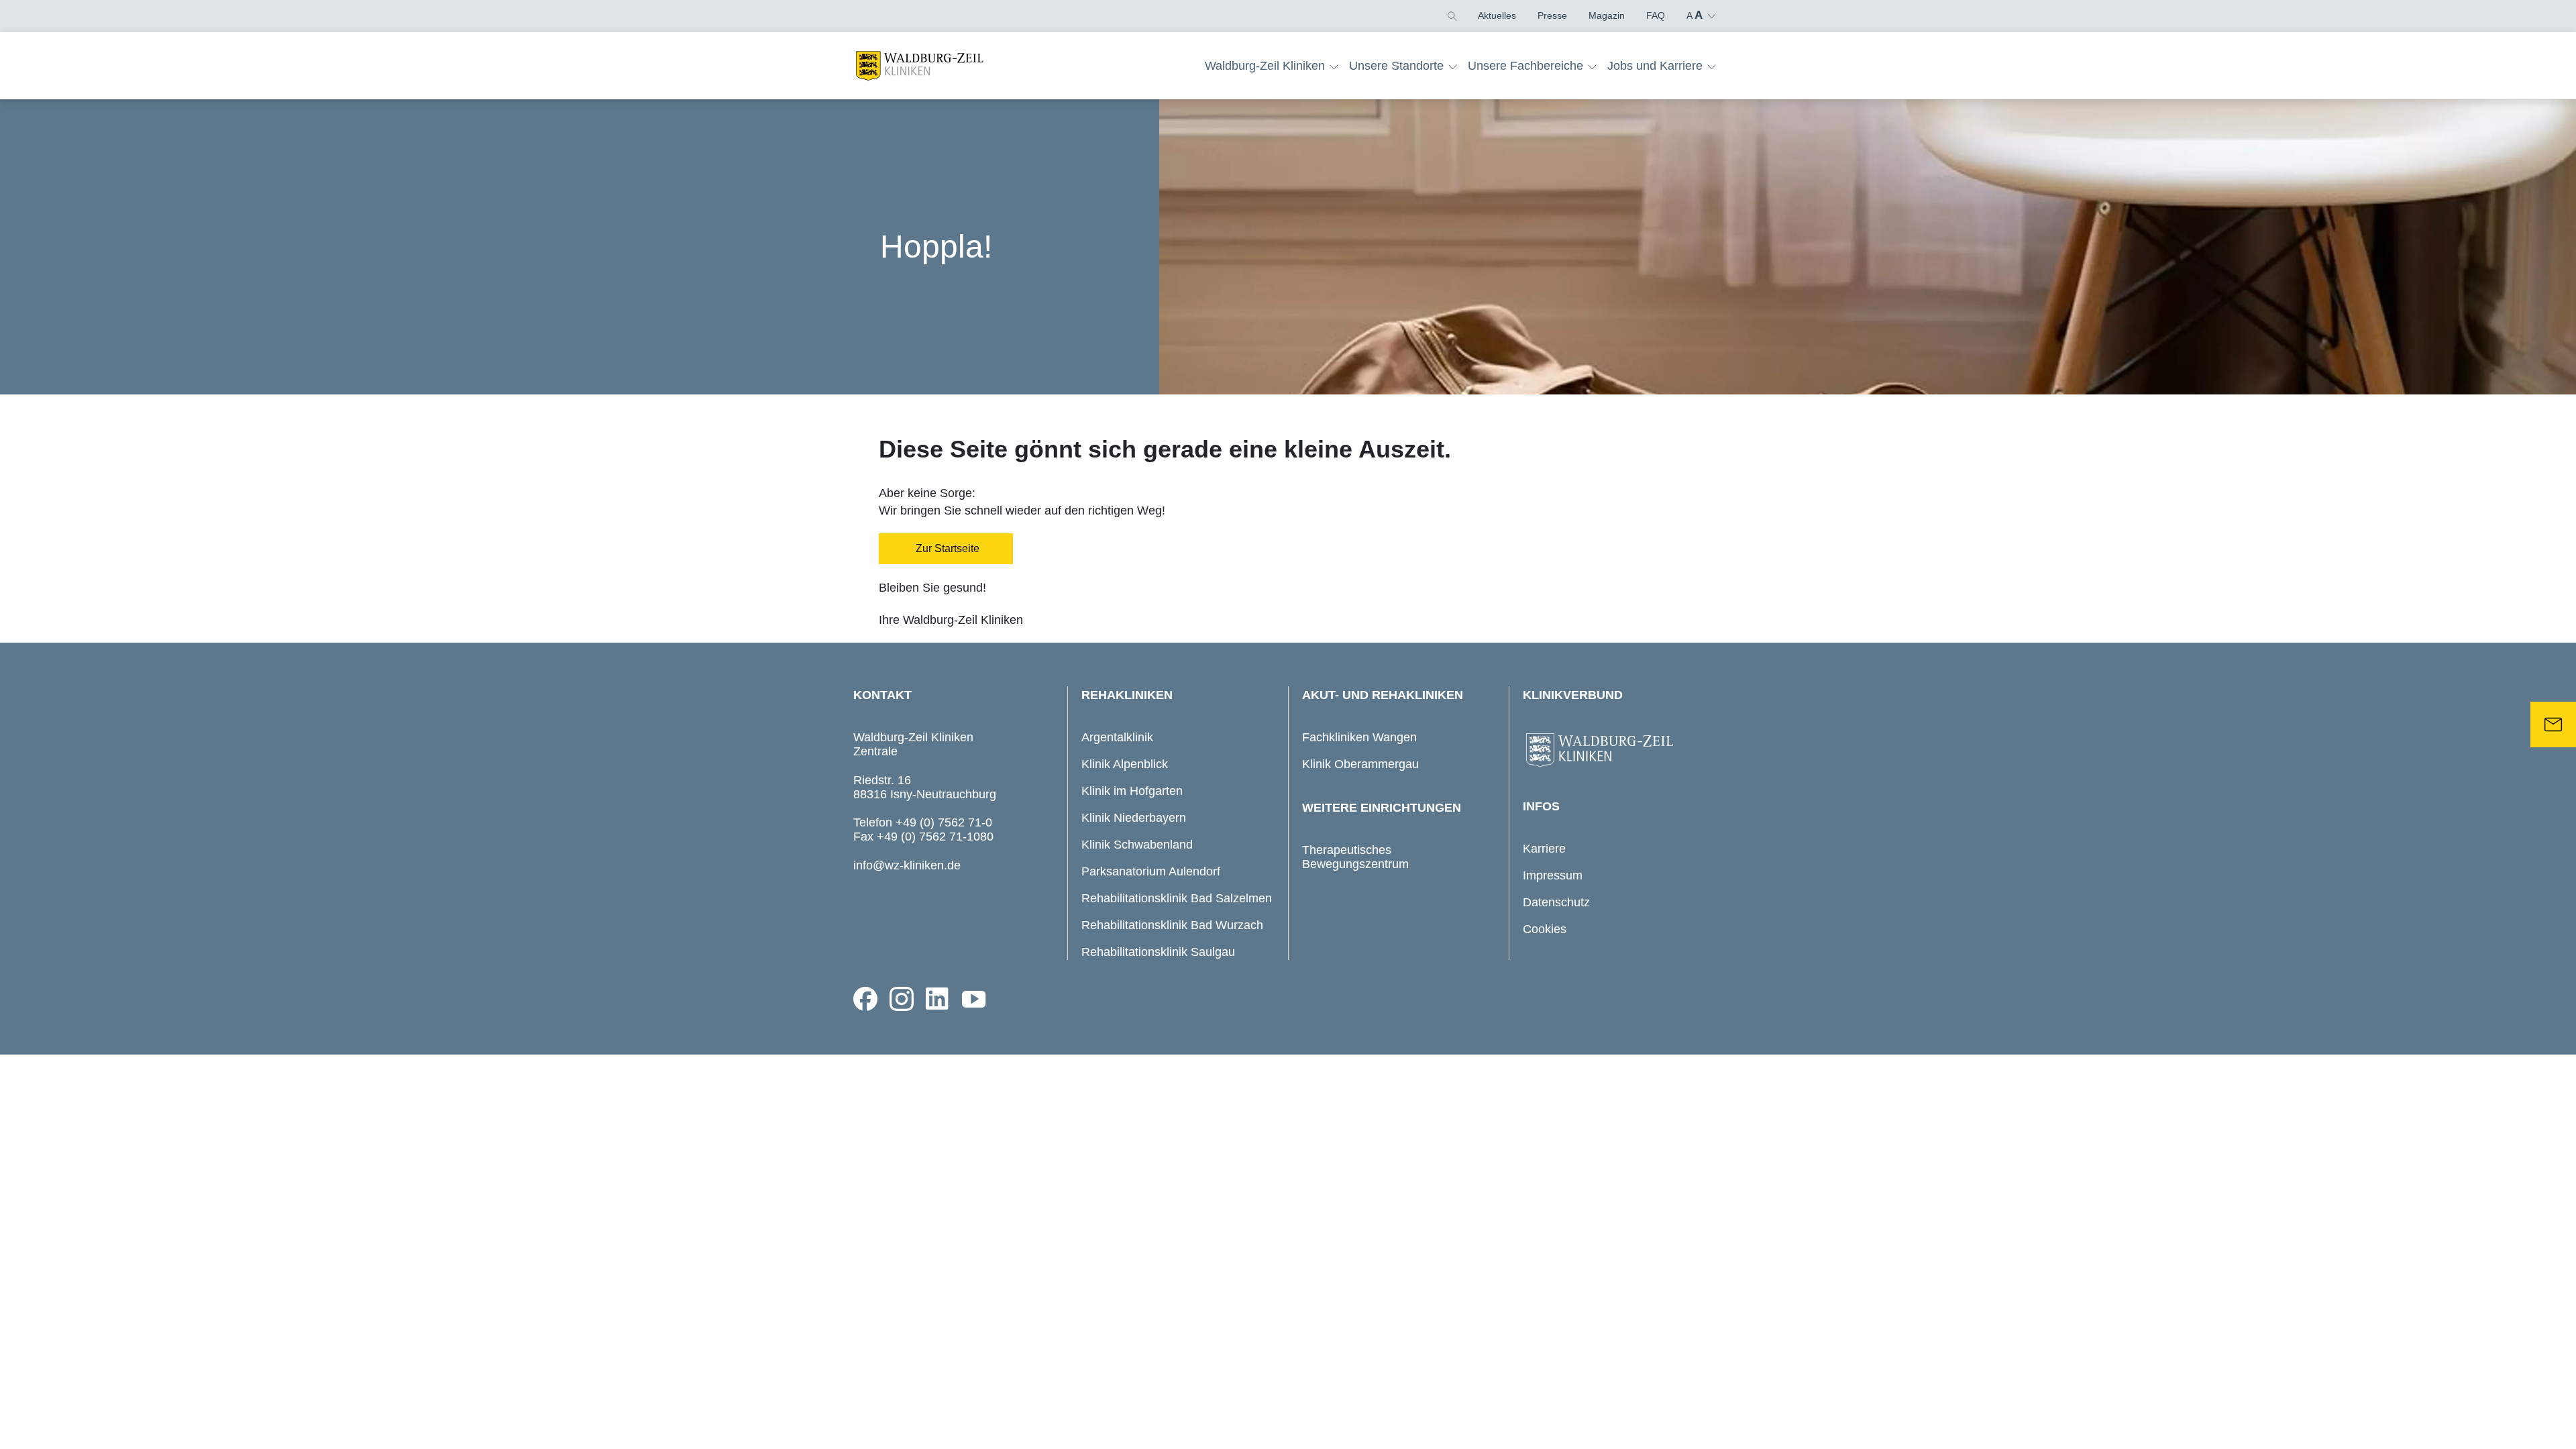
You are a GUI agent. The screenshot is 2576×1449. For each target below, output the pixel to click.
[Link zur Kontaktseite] (2553, 724)
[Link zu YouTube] (974, 999)
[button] (1451, 15)
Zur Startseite (946, 548)
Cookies (1545, 929)
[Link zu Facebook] (865, 999)
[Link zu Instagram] (902, 999)
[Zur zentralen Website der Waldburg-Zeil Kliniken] (1619, 751)
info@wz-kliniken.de (907, 865)
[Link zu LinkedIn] (938, 999)
